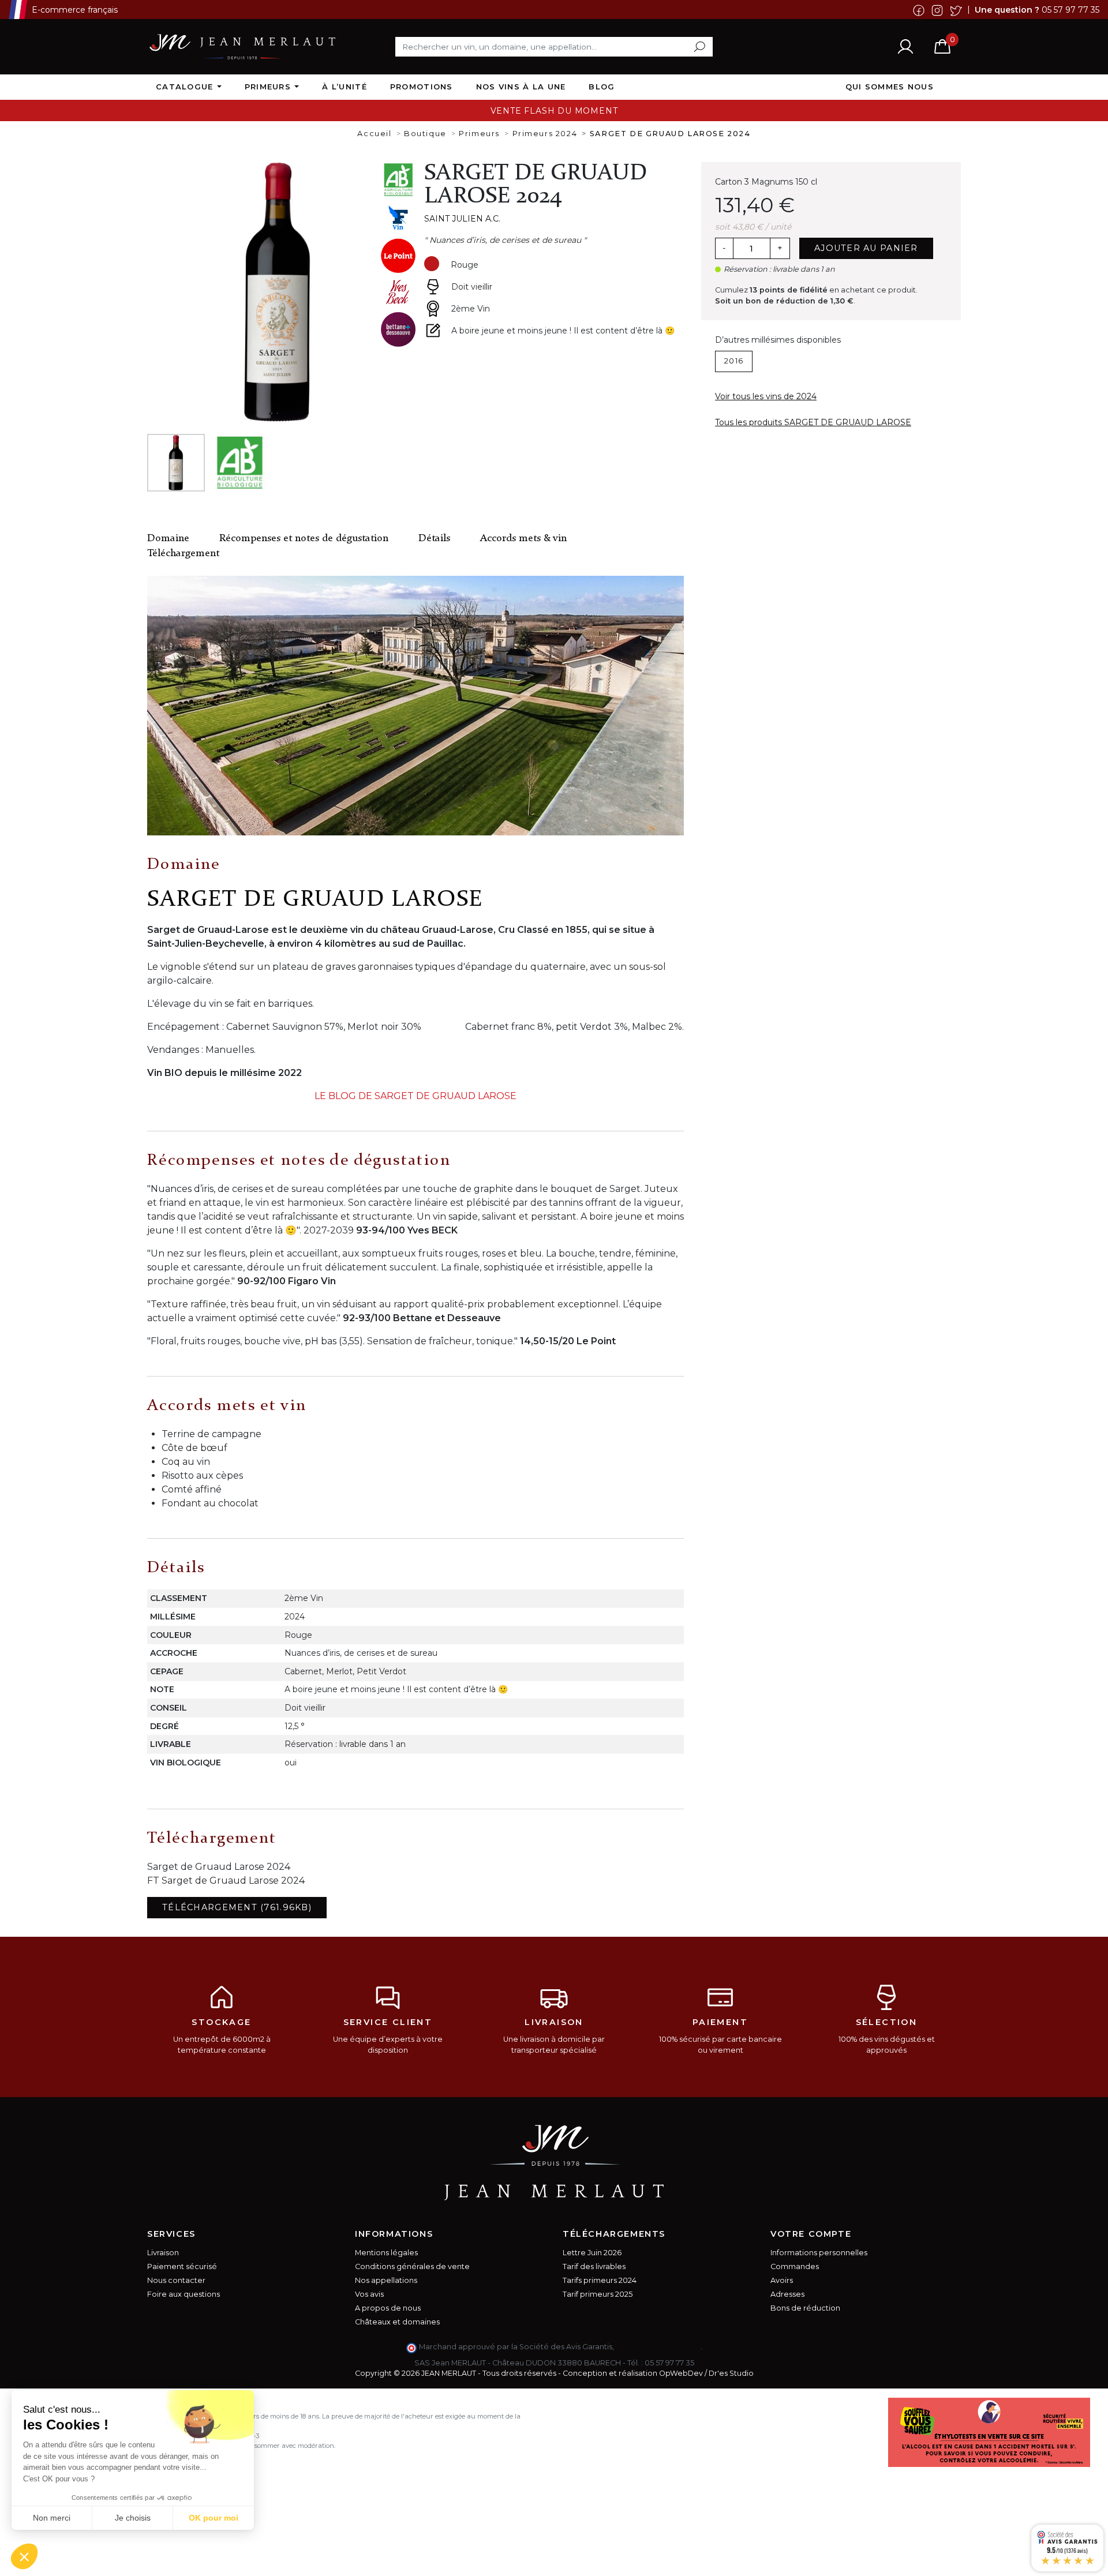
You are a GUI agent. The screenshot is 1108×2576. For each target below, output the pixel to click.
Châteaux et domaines (397, 2322)
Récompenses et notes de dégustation (304, 539)
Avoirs (782, 2280)
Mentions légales (386, 2253)
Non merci (52, 2518)
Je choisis (133, 2518)
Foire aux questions (184, 2294)
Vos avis (369, 2294)
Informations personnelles (819, 2253)
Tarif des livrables (594, 2266)
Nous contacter (176, 2280)
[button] (24, 2556)
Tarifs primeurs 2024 (600, 2280)
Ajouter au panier (866, 248)
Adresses (787, 2294)
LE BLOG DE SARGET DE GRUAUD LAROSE (415, 1096)
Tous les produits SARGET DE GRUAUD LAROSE (813, 422)
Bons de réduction (805, 2308)
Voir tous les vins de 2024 (766, 396)
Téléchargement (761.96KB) (237, 1907)
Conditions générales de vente (412, 2266)
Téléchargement (183, 554)
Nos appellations (386, 2280)
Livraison (163, 2253)
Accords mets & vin (523, 539)
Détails (434, 539)
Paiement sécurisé (182, 2266)
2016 (734, 361)
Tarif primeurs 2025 (598, 2294)
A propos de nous (388, 2308)
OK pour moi (214, 2518)
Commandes (795, 2266)
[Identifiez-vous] (905, 46)
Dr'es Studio (731, 2373)
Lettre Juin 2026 (592, 2253)
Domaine (168, 539)
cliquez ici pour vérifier (658, 2347)
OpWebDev (681, 2373)
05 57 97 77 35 (1070, 9)
